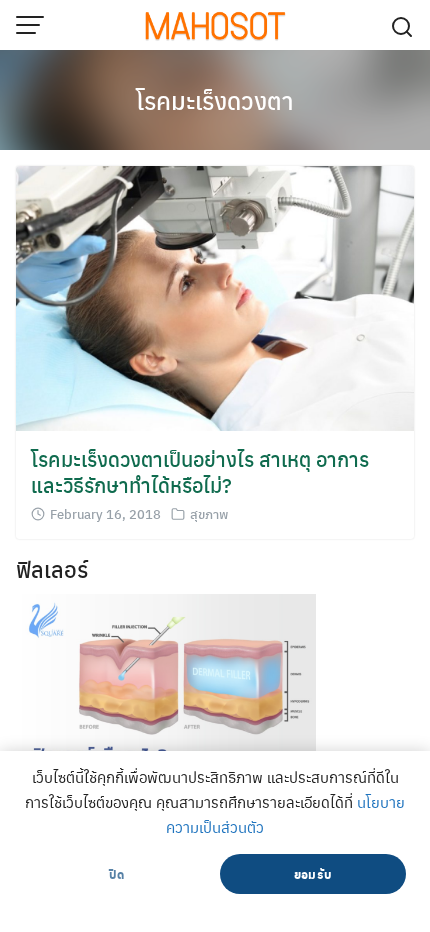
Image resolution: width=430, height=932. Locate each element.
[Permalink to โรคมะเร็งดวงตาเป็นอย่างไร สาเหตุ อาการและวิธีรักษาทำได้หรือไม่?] (215, 296)
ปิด (116, 874)
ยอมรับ (313, 874)
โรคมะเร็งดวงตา (215, 100)
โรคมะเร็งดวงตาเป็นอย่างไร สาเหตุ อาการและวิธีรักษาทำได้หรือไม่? (200, 471)
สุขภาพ (209, 513)
